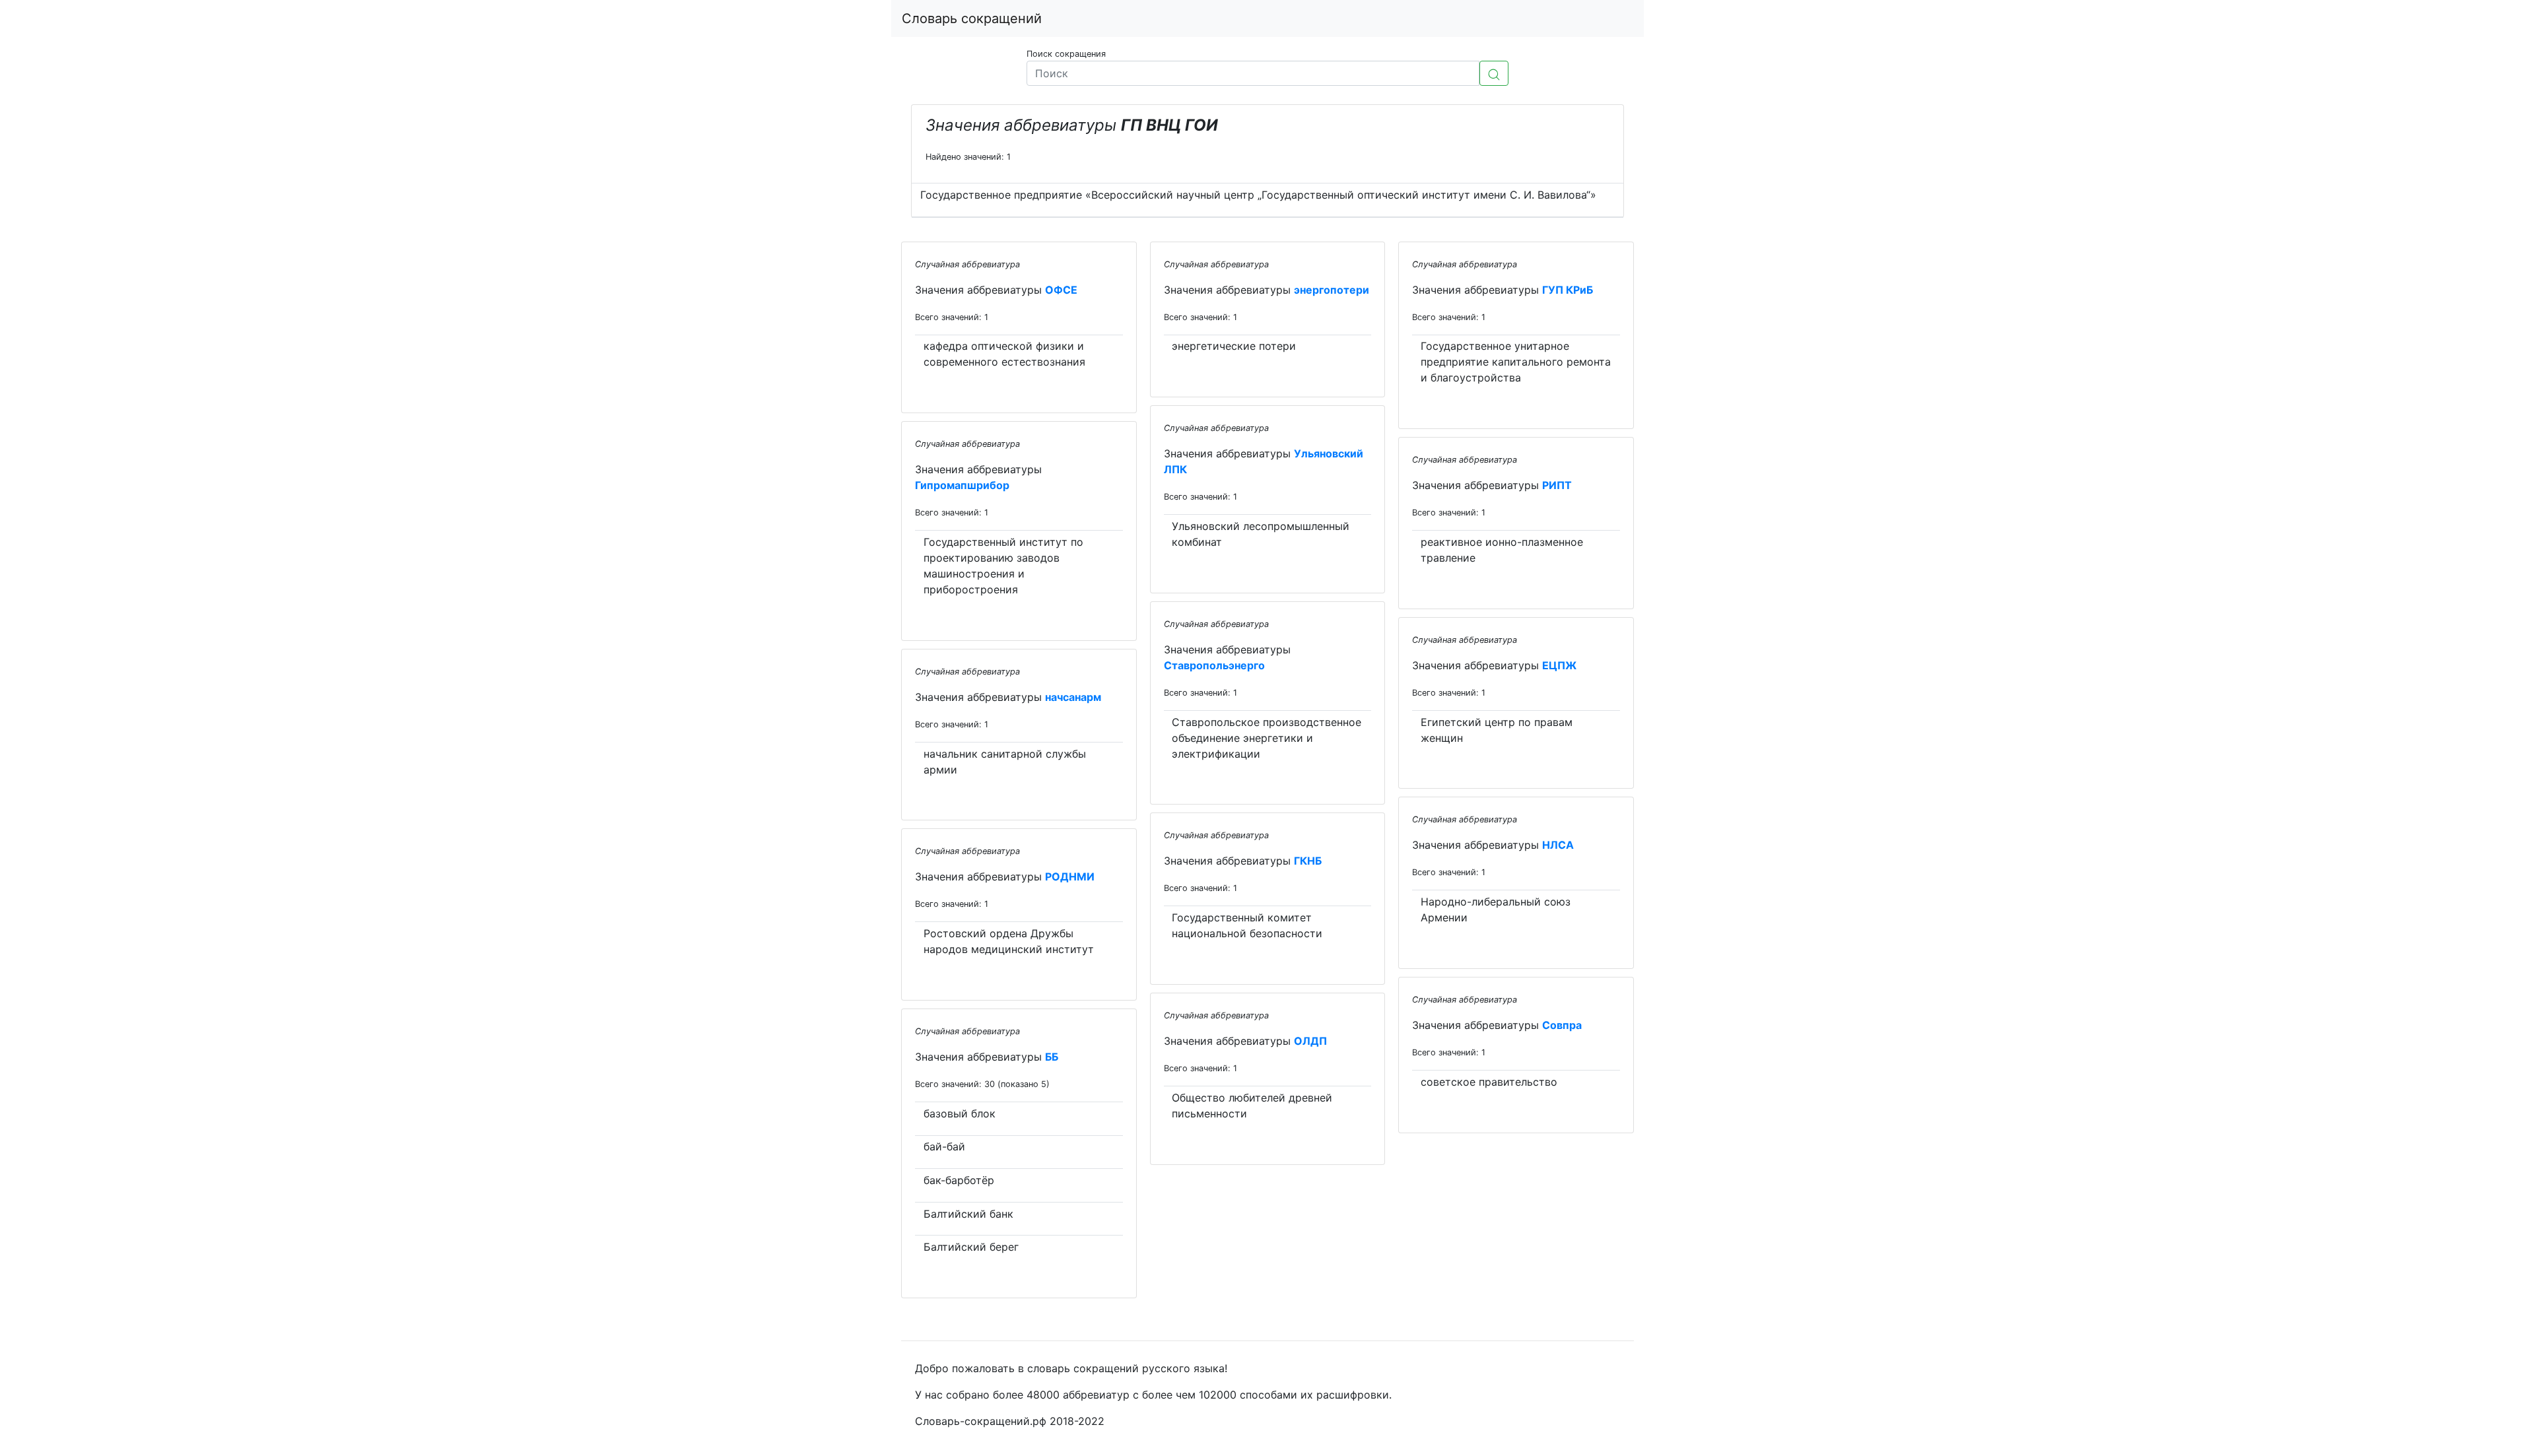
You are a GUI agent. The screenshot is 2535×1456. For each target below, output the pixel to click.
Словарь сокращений (972, 18)
